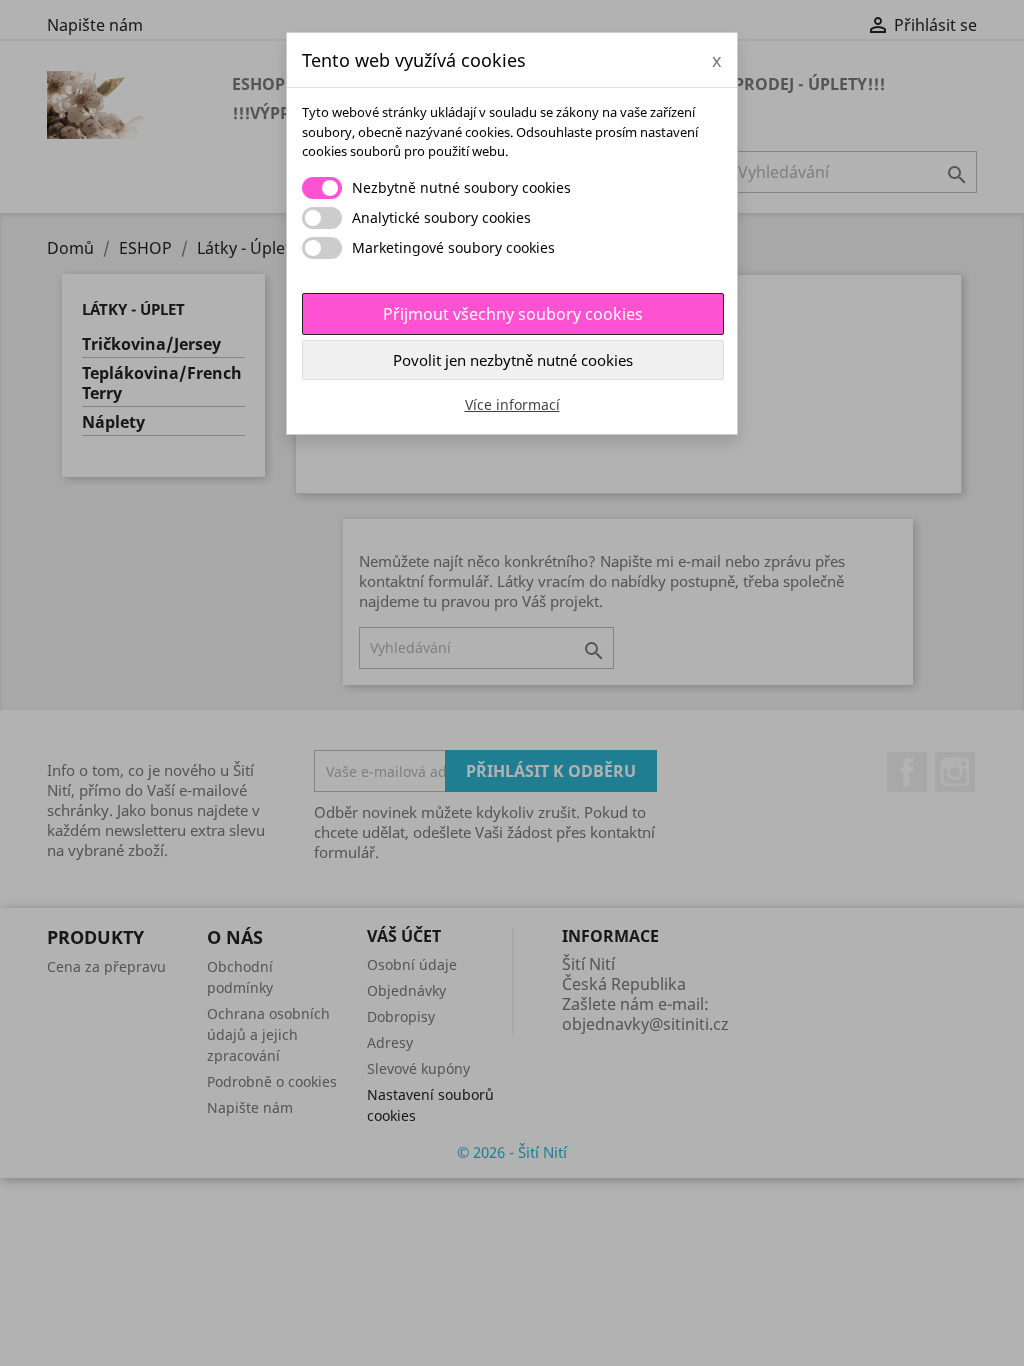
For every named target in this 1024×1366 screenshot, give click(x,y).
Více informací (512, 404)
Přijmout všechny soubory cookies (513, 314)
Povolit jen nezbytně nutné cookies (513, 360)
